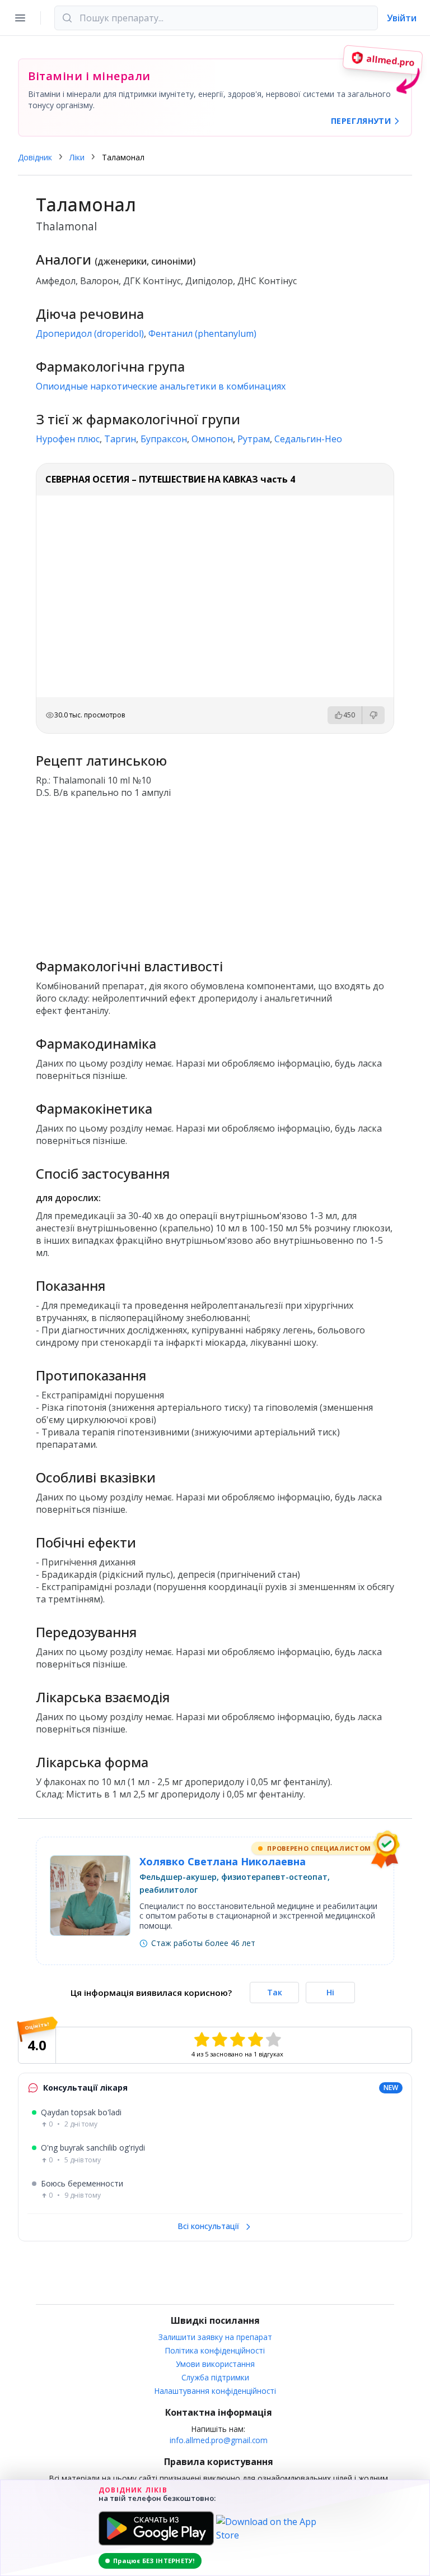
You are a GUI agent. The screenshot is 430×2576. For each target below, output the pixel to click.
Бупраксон (164, 439)
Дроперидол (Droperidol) (90, 333)
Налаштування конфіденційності (215, 2391)
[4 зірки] (255, 2040)
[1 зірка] (202, 2040)
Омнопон (212, 439)
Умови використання (215, 2364)
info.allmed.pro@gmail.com (219, 2440)
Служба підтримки (215, 2377)
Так (275, 1992)
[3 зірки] (237, 2040)
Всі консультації (209, 2226)
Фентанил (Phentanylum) (202, 333)
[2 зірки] (219, 2040)
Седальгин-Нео (308, 439)
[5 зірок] (273, 2040)
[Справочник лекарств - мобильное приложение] (215, 874)
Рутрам (254, 439)
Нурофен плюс (68, 439)
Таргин (120, 439)
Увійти (402, 18)
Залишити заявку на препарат (215, 2337)
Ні (330, 1992)
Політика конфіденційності (215, 2350)
